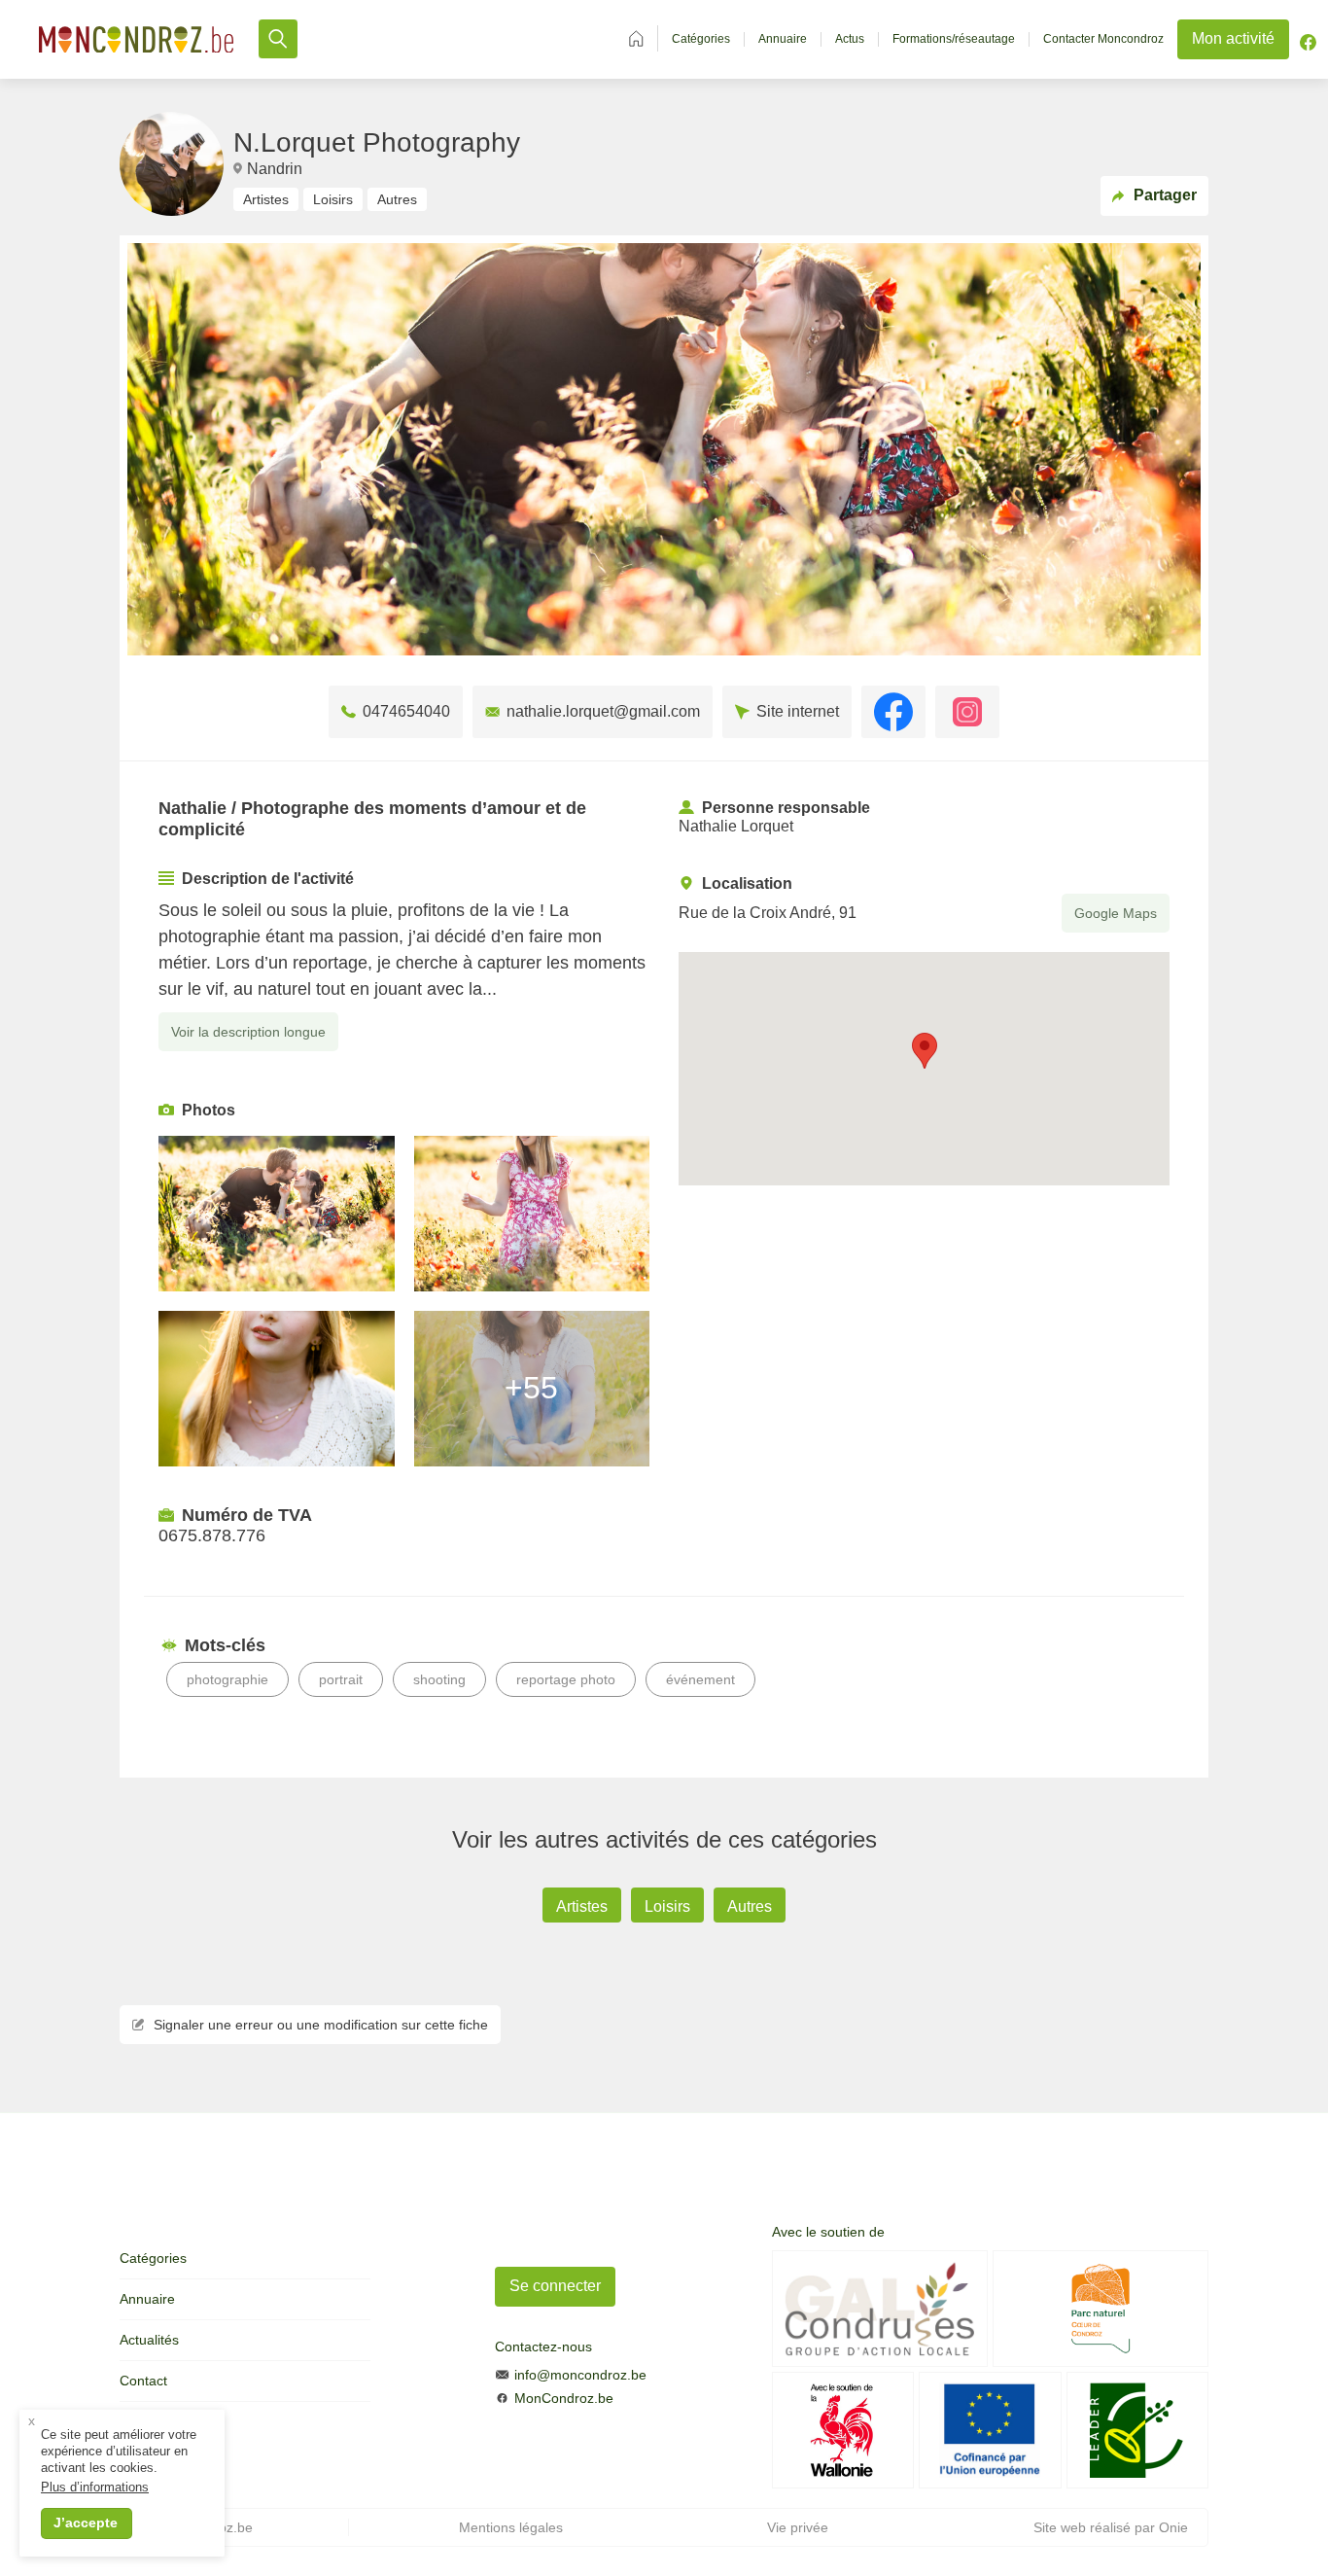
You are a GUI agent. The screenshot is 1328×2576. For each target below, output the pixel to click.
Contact (143, 2381)
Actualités (149, 2340)
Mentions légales (511, 2527)
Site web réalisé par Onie (1111, 2527)
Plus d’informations (95, 2487)
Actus (850, 39)
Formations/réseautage (954, 39)
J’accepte (86, 2523)
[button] (925, 1051)
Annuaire (783, 39)
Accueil (636, 38)
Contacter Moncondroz (1103, 39)
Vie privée (798, 2527)
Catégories (701, 39)
